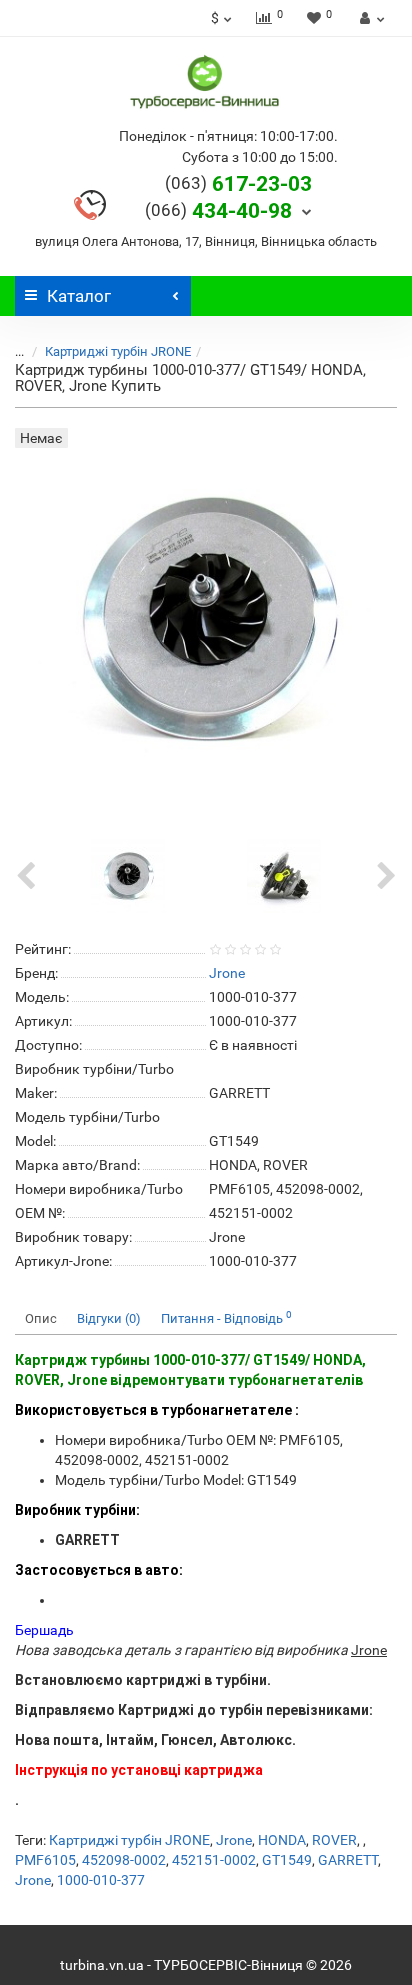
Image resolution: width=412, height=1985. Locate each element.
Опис (41, 1318)
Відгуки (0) (109, 1318)
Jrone (234, 1840)
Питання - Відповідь (226, 1317)
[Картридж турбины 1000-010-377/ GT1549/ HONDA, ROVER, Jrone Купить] (128, 875)
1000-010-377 (101, 1880)
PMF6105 (45, 1860)
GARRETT (348, 1860)
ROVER (334, 1840)
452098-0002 (124, 1860)
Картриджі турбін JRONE (118, 351)
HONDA (282, 1840)
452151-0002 (214, 1860)
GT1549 (287, 1860)
